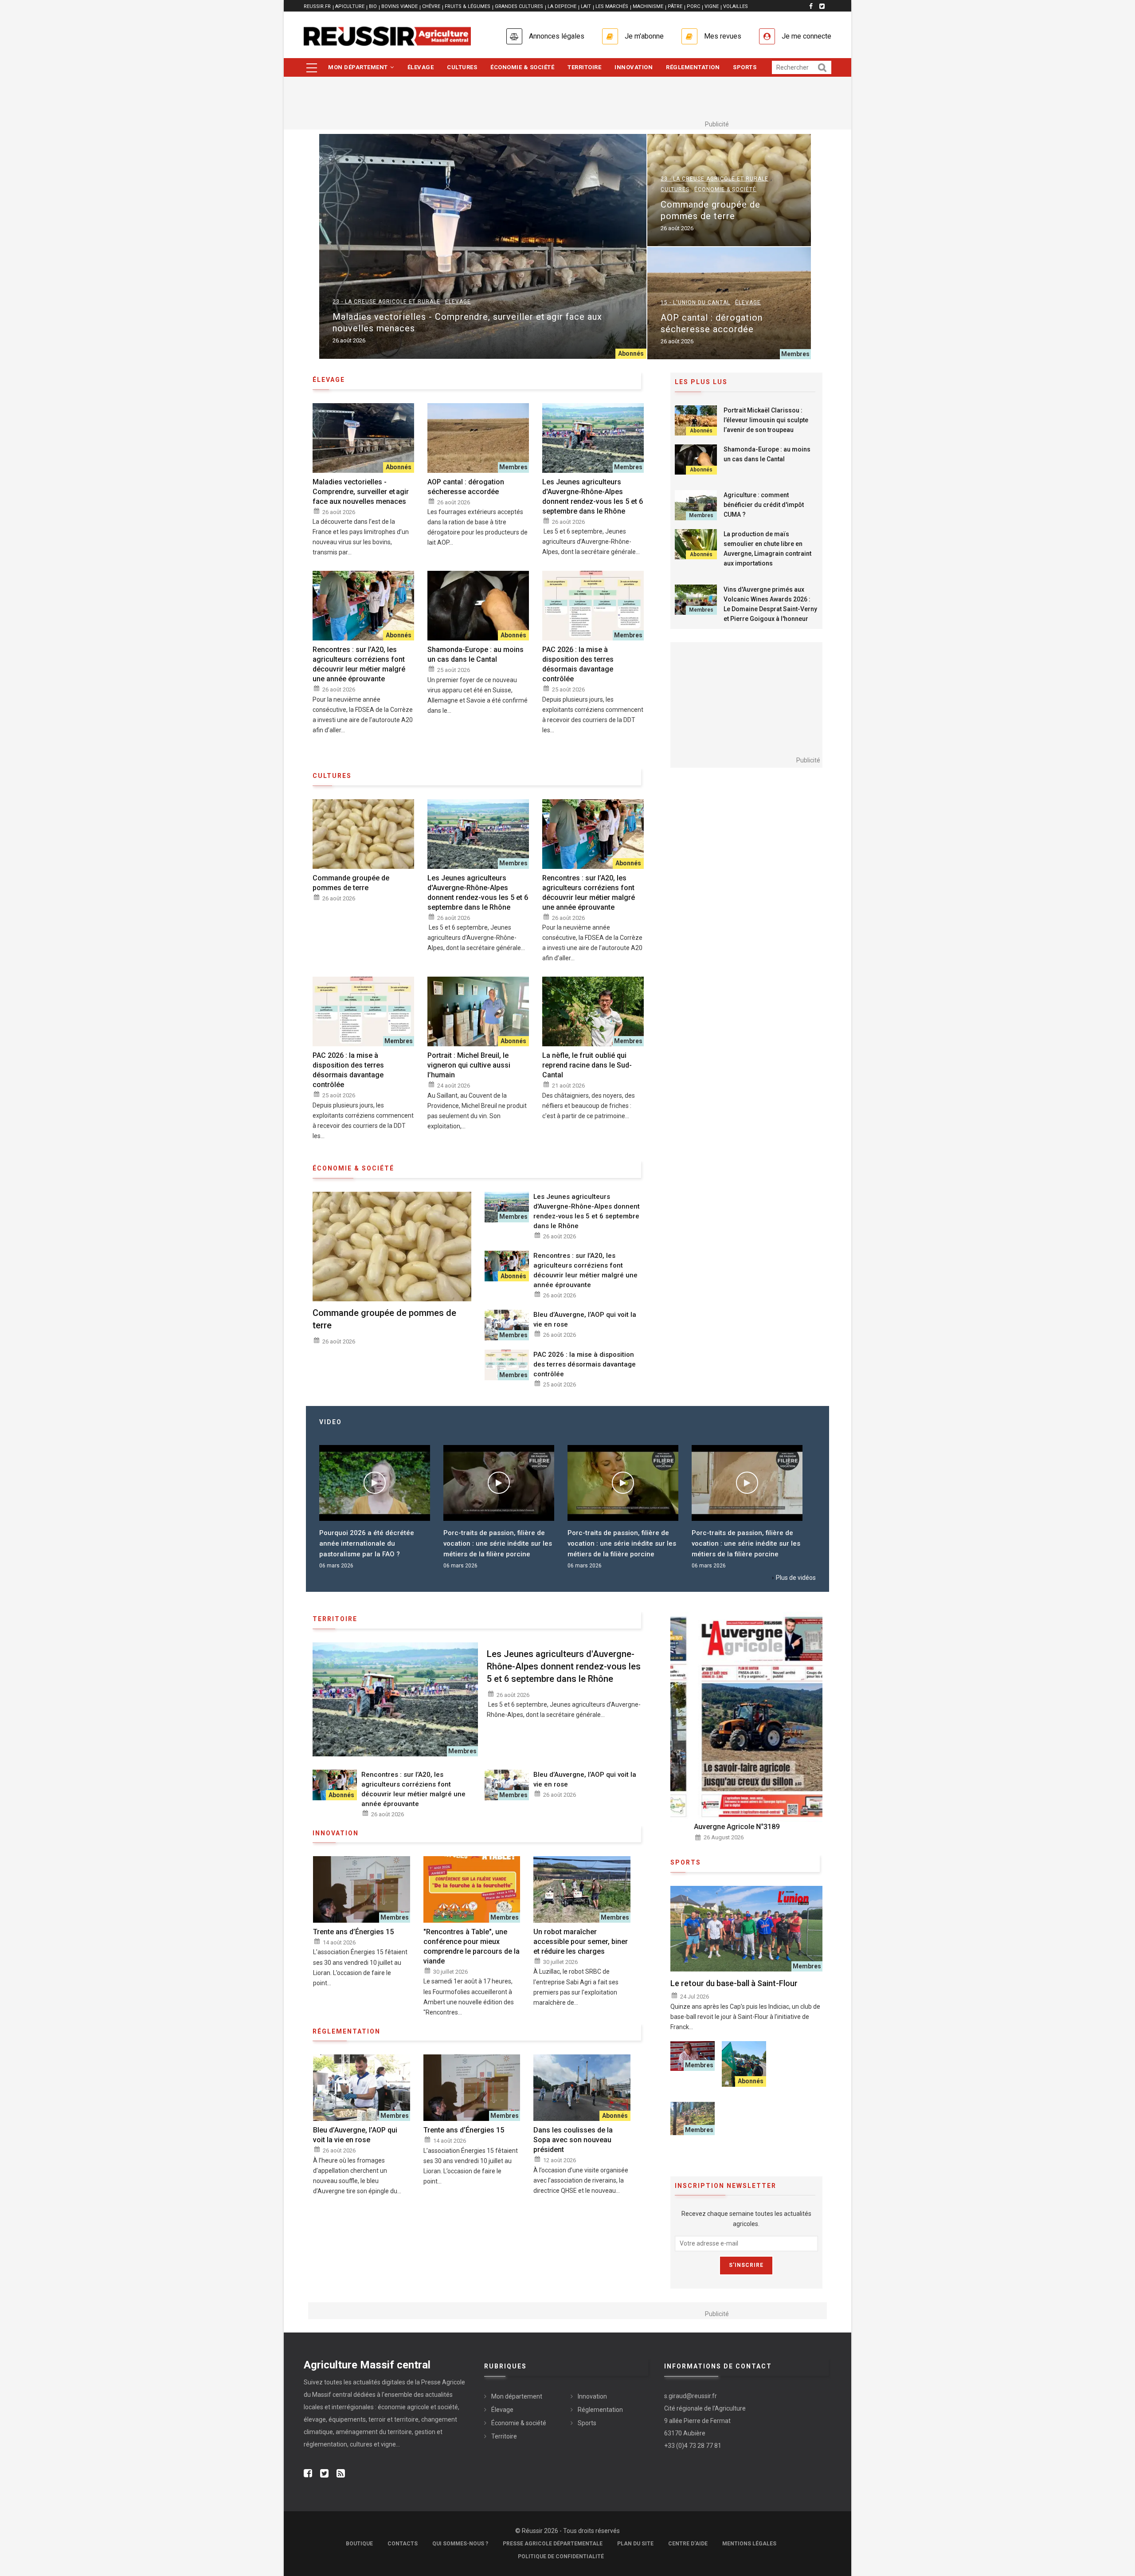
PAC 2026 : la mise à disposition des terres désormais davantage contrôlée (578, 664)
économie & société (353, 1168)
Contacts (403, 2544)
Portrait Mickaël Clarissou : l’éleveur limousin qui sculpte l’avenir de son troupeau (766, 420)
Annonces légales (557, 36)
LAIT (586, 6)
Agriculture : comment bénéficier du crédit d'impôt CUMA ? (764, 505)
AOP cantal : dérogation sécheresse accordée (712, 323)
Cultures (462, 67)
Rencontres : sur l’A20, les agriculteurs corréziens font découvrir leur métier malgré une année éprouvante (359, 664)
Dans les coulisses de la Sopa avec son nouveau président (573, 2140)
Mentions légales (749, 2544)
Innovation (634, 67)
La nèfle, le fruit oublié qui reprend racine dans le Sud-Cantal (587, 1065)
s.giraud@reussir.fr (691, 2396)
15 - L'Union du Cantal (695, 302)
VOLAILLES (736, 6)
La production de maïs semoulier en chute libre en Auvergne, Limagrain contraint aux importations (767, 549)
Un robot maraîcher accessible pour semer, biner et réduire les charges (581, 1942)
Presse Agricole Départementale (553, 2544)
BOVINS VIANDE (399, 6)
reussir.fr (317, 6)
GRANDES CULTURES (519, 6)
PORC (693, 6)
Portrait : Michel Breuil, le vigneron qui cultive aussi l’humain (469, 1065)
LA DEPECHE (562, 6)
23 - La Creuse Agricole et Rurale (386, 302)
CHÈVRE (431, 6)
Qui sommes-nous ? (460, 2544)
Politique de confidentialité (561, 2556)
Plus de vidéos (796, 1578)
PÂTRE (675, 6)
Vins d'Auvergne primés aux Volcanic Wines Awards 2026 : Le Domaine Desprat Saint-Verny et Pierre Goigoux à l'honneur (770, 604)
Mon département (359, 67)
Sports (745, 67)
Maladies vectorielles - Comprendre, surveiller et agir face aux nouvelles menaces (467, 322)
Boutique (359, 2544)
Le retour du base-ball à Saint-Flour (734, 1983)
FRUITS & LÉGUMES (468, 6)
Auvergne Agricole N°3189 (714, 1827)
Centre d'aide (688, 2544)
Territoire (584, 67)
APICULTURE (350, 6)
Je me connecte (806, 36)
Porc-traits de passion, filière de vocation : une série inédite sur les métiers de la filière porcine (374, 1543)
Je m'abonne (644, 36)
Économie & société (522, 67)
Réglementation (693, 67)
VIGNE (712, 6)
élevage (329, 380)
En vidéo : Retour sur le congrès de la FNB (747, 1538)
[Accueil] (387, 36)
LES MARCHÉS (612, 6)
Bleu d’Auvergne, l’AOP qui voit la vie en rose (585, 1319)
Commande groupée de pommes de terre (710, 210)
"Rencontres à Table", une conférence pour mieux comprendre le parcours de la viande (472, 1946)
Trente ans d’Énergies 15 (353, 1932)
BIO (373, 6)
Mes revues (723, 36)
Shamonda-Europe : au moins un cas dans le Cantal (476, 654)
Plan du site (635, 2544)
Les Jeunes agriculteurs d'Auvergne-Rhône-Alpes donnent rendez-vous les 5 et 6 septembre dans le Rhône (593, 497)
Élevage (421, 67)
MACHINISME (648, 6)
